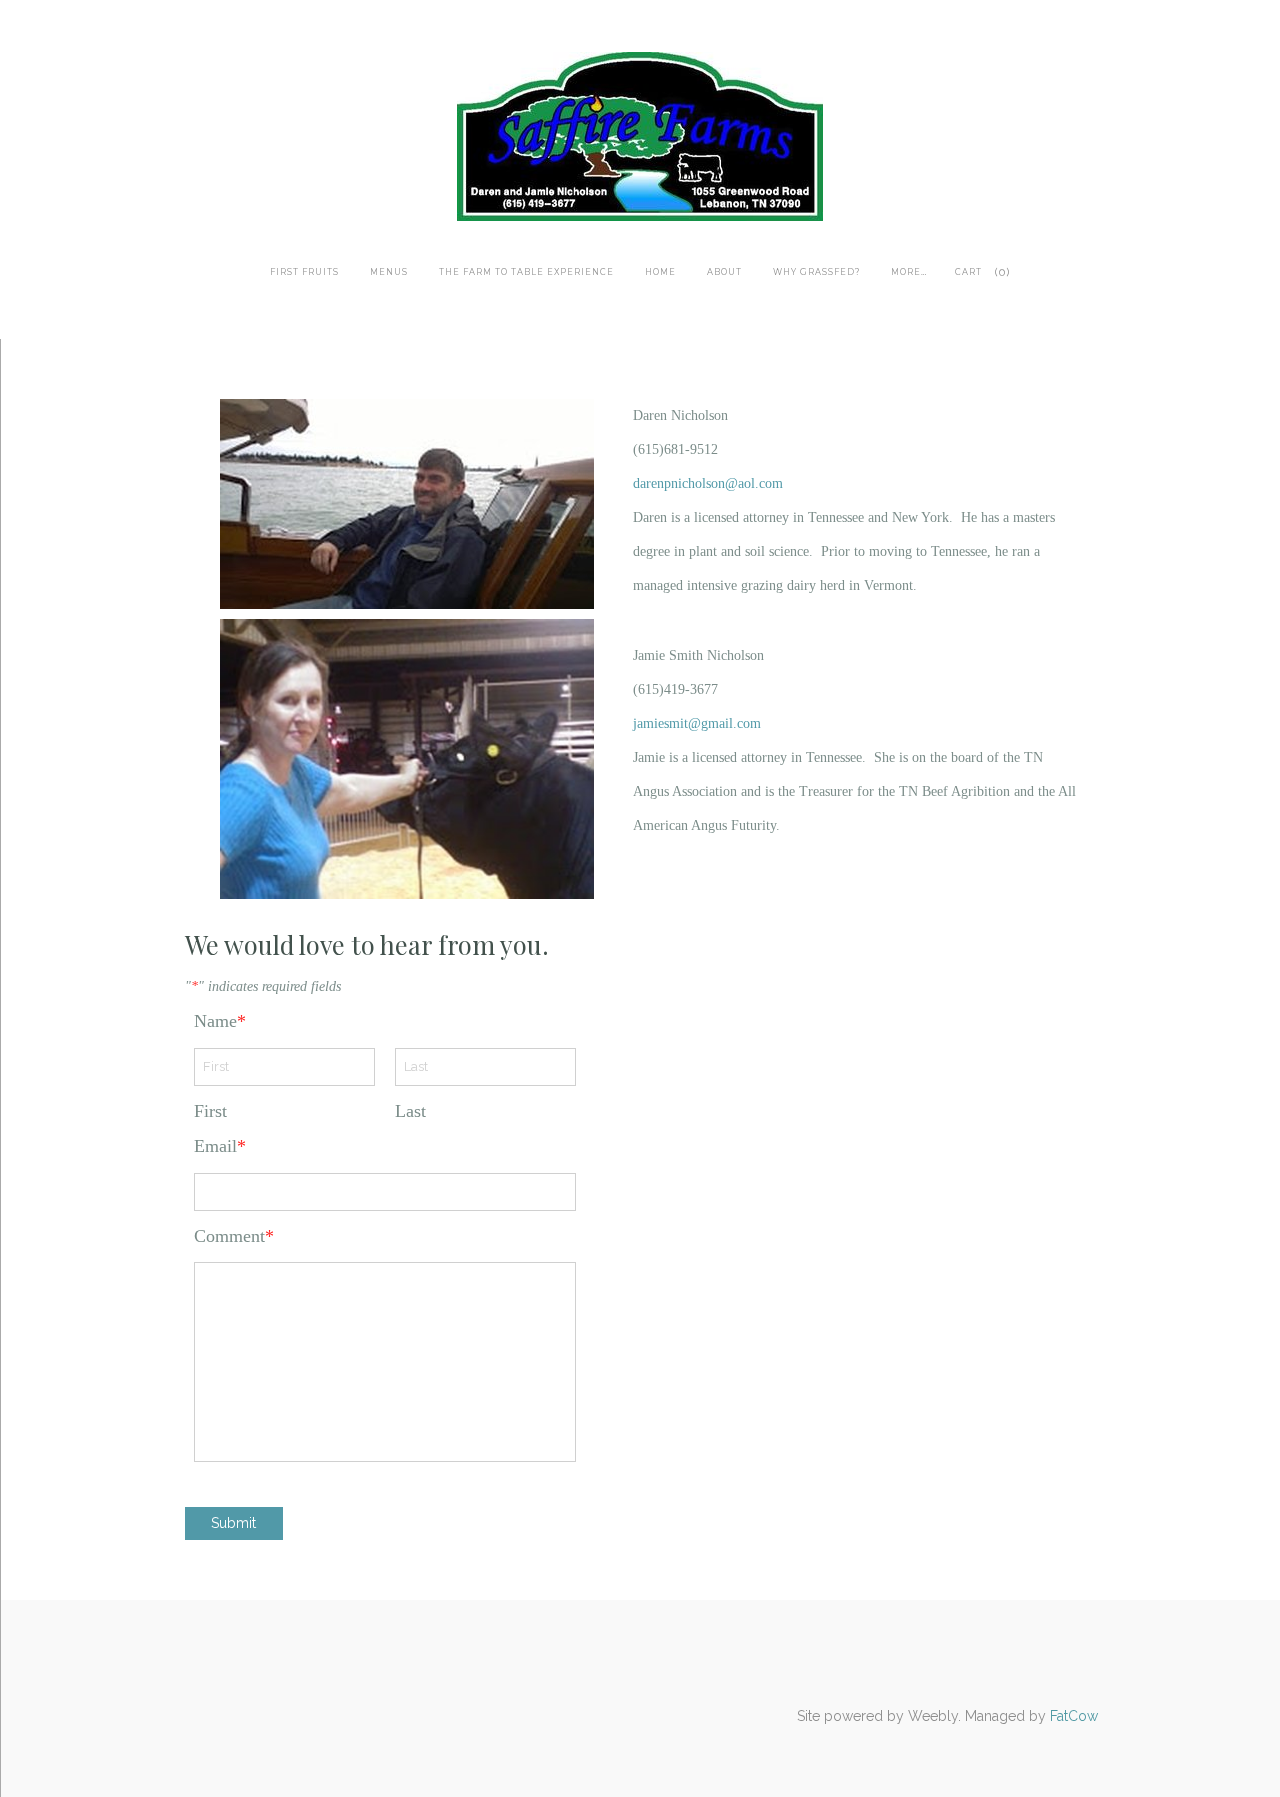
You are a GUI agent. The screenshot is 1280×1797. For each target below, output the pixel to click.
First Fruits (304, 272)
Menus (389, 272)
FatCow (1074, 1716)
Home (660, 272)
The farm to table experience (526, 272)
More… (909, 272)
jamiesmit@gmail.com (697, 723)
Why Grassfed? (816, 272)
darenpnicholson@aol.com (708, 483)
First (210, 1111)
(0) (1002, 272)
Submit (233, 1523)
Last (410, 1111)
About (724, 272)
